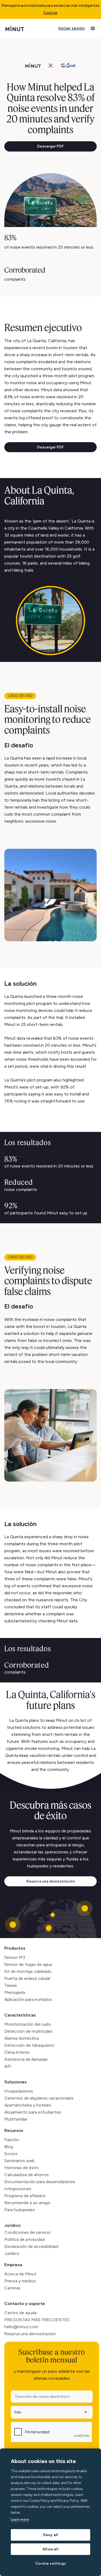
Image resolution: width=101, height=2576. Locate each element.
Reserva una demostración (51, 1881)
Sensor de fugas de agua (28, 1964)
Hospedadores (19, 2091)
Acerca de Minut (20, 2274)
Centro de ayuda (20, 2313)
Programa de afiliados (25, 2196)
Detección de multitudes (28, 2031)
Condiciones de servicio (27, 2232)
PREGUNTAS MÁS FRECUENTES (37, 2320)
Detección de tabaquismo (29, 2045)
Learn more (20, 2520)
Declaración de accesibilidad (31, 2246)
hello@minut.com (21, 2327)
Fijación (12, 2140)
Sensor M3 (15, 1957)
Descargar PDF (50, 146)
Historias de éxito (22, 2168)
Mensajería (15, 1992)
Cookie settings (50, 2563)
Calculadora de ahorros (27, 2175)
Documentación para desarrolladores (40, 2182)
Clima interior (17, 2052)
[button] (93, 29)
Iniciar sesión (72, 28)
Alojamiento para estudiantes (33, 2112)
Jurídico (13, 2225)
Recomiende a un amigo (27, 2203)
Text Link (14, 514)
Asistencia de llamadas (26, 2059)
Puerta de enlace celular (27, 1978)
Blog (9, 2147)
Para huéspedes (20, 2210)
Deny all (51, 2535)
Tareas (11, 1985)
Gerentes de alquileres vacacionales (39, 2098)
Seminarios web (19, 2161)
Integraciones (18, 2189)
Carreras (12, 2288)
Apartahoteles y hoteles (28, 2105)
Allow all (50, 2549)
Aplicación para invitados (28, 1999)
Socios (11, 2154)
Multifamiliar (16, 2119)
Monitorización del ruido (28, 2024)
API (8, 2066)
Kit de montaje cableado (28, 1971)
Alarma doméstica (22, 2038)
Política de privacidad (25, 2239)
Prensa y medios (20, 2281)
